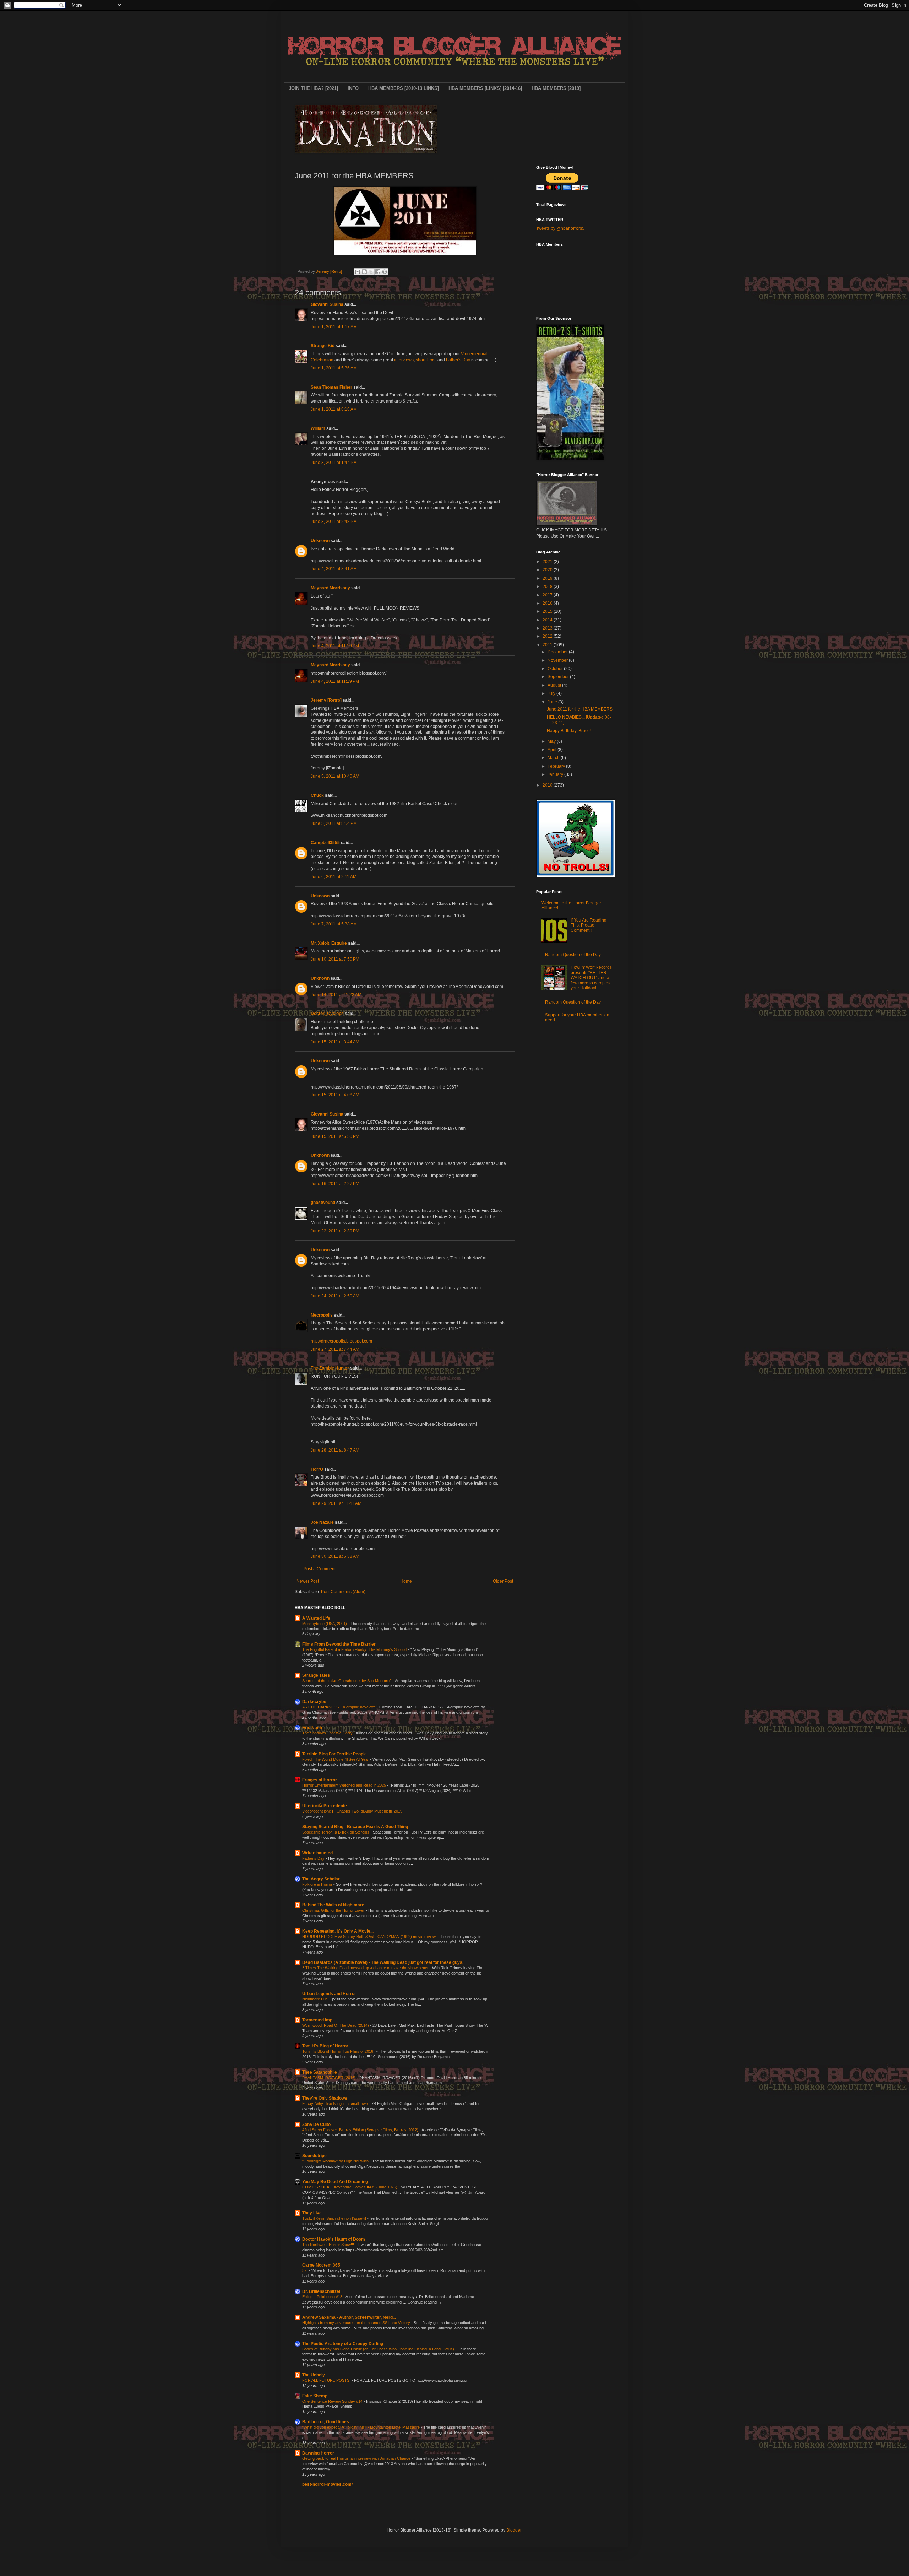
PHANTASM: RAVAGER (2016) (330, 2078)
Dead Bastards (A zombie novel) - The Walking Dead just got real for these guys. (383, 1962)
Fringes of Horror (320, 1780)
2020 (548, 570)
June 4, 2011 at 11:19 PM (335, 646)
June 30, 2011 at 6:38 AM (335, 1556)
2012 (548, 636)
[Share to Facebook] (378, 272)
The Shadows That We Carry (328, 1733)
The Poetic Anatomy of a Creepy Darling (343, 2344)
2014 (548, 620)
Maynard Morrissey (330, 588)
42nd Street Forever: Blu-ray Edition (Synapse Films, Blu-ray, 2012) (361, 2130)
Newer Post (308, 1581)
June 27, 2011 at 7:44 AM (335, 1349)
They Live (312, 2213)
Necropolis (322, 1315)
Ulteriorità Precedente (325, 1806)
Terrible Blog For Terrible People (334, 1754)
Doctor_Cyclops (327, 1014)
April (553, 750)
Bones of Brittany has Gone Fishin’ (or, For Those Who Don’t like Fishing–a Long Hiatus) (379, 2349)
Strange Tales (316, 1675)
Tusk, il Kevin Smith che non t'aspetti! (335, 2218)
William (318, 428)
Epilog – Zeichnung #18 (323, 2297)
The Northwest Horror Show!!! (329, 2245)
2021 (548, 562)
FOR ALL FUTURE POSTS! (327, 2380)
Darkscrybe (314, 1702)
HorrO (317, 1469)
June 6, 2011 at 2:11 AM (334, 877)
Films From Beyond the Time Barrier (339, 1644)
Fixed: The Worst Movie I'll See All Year (336, 1759)
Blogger (514, 2530)
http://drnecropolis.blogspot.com (341, 1341)
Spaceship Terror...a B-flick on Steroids (336, 1832)
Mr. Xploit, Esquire (329, 943)
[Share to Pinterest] (385, 272)
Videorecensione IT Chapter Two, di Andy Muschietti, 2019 (353, 1811)
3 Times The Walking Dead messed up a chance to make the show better (366, 1968)
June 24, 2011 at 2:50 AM (335, 1296)
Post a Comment (320, 1569)
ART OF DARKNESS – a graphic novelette (339, 1707)
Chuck (317, 795)
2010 (548, 785)
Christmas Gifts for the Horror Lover (334, 1910)
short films (426, 360)
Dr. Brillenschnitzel (321, 2291)
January (556, 774)
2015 (548, 611)
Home (406, 1581)
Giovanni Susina (327, 304)
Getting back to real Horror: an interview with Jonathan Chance (357, 2458)
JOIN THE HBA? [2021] (313, 88)
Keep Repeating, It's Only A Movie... (338, 1931)
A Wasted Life (316, 1618)
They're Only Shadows (325, 2098)
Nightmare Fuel (316, 1999)
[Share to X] (371, 272)
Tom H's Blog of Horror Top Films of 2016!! (339, 2051)
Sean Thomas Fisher (331, 387)
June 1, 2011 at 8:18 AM (334, 409)
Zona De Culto (316, 2124)
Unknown (320, 541)
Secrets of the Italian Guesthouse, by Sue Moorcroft (347, 1681)
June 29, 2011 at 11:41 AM (336, 1503)
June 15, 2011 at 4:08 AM (335, 1095)
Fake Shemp (315, 2396)
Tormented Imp (317, 2020)
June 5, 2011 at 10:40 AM (335, 776)
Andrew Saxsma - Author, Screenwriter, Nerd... (349, 2317)
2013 (548, 628)
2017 (548, 595)
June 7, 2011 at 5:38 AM (334, 924)
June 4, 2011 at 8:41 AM (334, 569)
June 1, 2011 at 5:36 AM (334, 368)
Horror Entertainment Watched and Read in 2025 (345, 1785)
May (552, 741)
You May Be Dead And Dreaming (335, 2182)
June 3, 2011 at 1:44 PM (334, 463)
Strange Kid (323, 346)
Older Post (503, 1581)
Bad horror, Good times (326, 2422)
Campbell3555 (325, 843)
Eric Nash (312, 1728)
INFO (353, 88)
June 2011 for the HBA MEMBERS (580, 709)
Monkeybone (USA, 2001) (325, 1624)
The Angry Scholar (321, 1879)
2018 (548, 587)
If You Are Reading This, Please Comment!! (589, 925)
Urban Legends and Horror (329, 1994)
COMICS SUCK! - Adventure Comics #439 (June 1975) (350, 2187)
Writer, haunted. (318, 1853)
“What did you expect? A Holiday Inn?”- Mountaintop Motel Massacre (361, 2427)
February (557, 766)
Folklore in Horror (318, 1884)
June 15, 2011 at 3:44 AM (335, 1042)
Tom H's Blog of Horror (325, 2046)
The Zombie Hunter (330, 1368)
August (555, 685)
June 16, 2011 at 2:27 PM (335, 1184)
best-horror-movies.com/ (327, 2484)
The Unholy (314, 2375)
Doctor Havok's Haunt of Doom (334, 2239)
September (559, 677)
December (558, 652)
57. (305, 2270)
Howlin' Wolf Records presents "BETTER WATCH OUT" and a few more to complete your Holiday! (591, 978)
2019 (548, 578)
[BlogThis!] (364, 272)
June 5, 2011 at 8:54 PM (334, 823)
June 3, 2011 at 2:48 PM (334, 522)
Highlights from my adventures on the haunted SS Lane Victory (357, 2323)
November (558, 660)
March (554, 758)
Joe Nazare (322, 1522)
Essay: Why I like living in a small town (336, 2104)
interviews (404, 360)
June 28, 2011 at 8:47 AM (335, 1450)
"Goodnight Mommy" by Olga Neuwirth (336, 2161)
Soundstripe (314, 2156)
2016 (548, 603)
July (552, 693)
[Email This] (358, 272)
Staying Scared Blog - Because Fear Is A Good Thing (355, 1827)
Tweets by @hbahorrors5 (560, 228)
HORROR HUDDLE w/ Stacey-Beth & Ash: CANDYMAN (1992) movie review (369, 1937)
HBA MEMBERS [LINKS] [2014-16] (485, 88)
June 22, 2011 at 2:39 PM (335, 1231)
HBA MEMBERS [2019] (556, 88)
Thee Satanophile (320, 2072)
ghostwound (323, 1203)
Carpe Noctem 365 (321, 2265)
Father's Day (458, 360)
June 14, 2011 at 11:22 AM (336, 995)
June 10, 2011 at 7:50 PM (335, 959)
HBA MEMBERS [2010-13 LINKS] (404, 88)
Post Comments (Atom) (343, 1592)
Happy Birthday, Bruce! (569, 731)
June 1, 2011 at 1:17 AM (334, 327)
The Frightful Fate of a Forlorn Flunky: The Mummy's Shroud (355, 1649)
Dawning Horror (318, 2453)
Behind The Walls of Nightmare (333, 1905)
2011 (548, 645)
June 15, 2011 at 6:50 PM (335, 1136)
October (556, 669)
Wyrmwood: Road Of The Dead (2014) (336, 2025)
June (553, 702)
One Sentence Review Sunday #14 (333, 2401)
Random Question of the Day (573, 955)
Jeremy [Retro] (326, 700)
